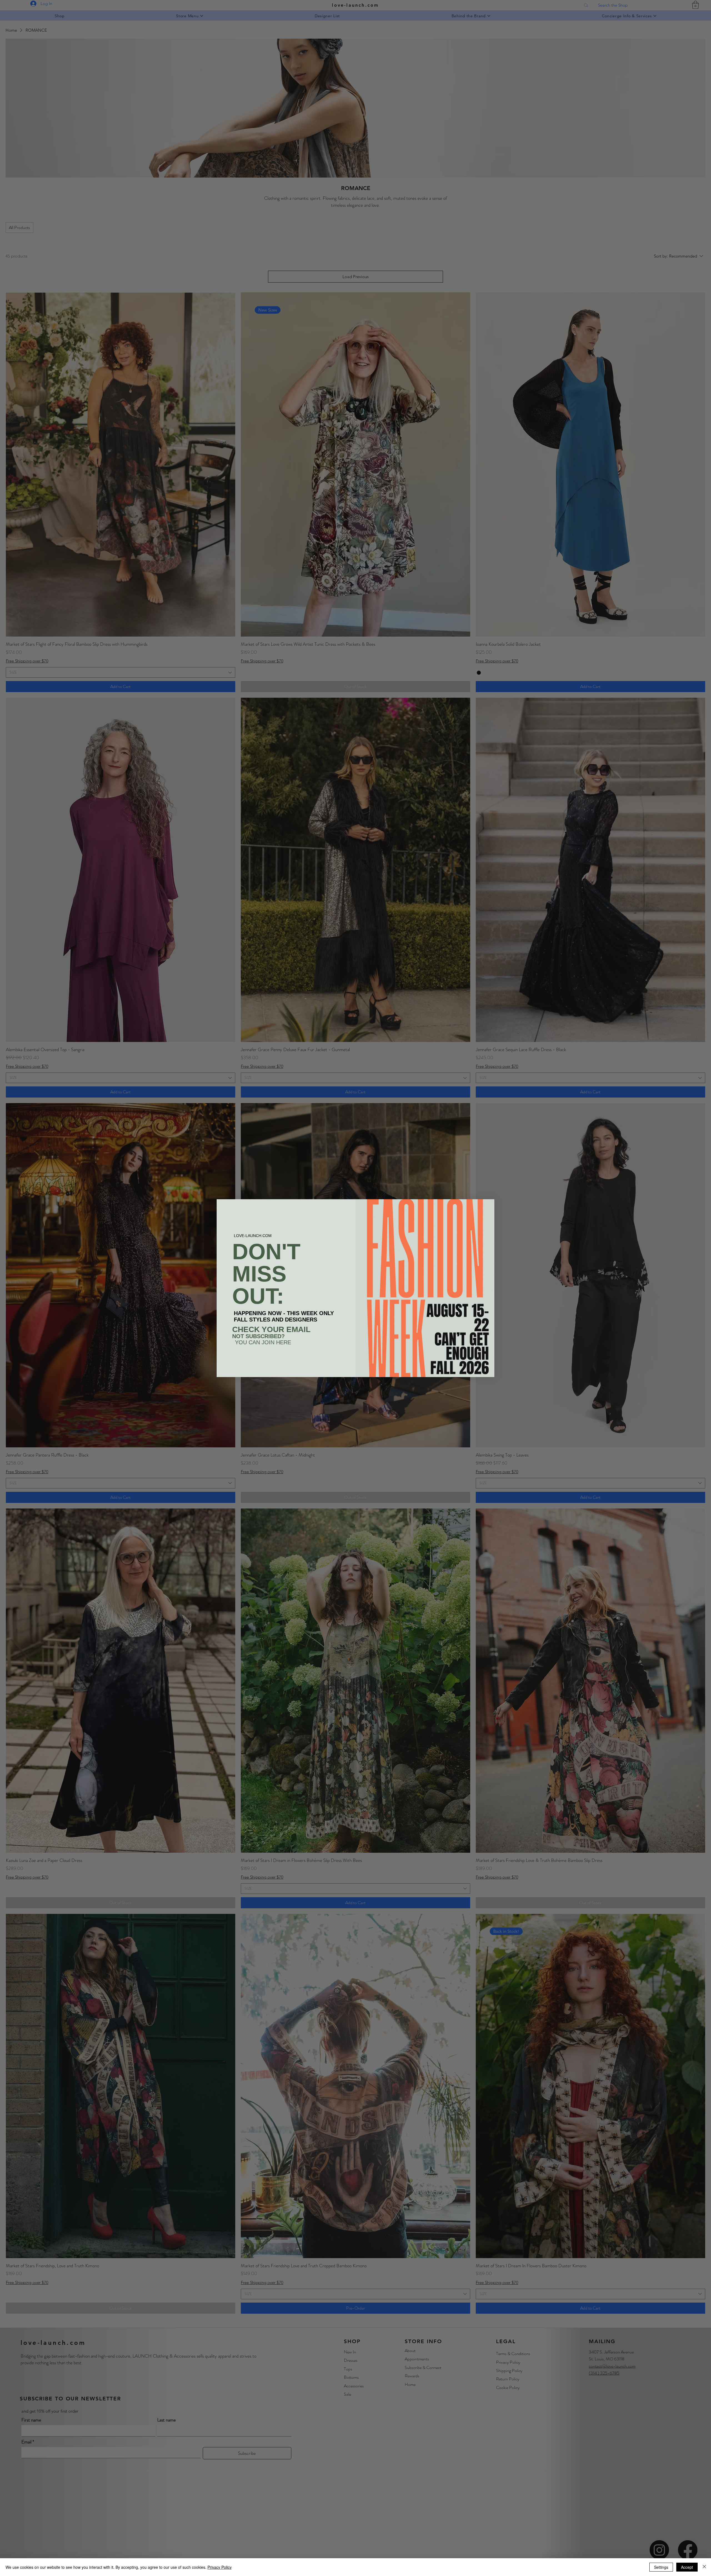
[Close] (704, 2567)
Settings (661, 2567)
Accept (687, 2567)
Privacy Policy (220, 2567)
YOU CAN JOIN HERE (263, 1342)
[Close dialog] (487, 1206)
